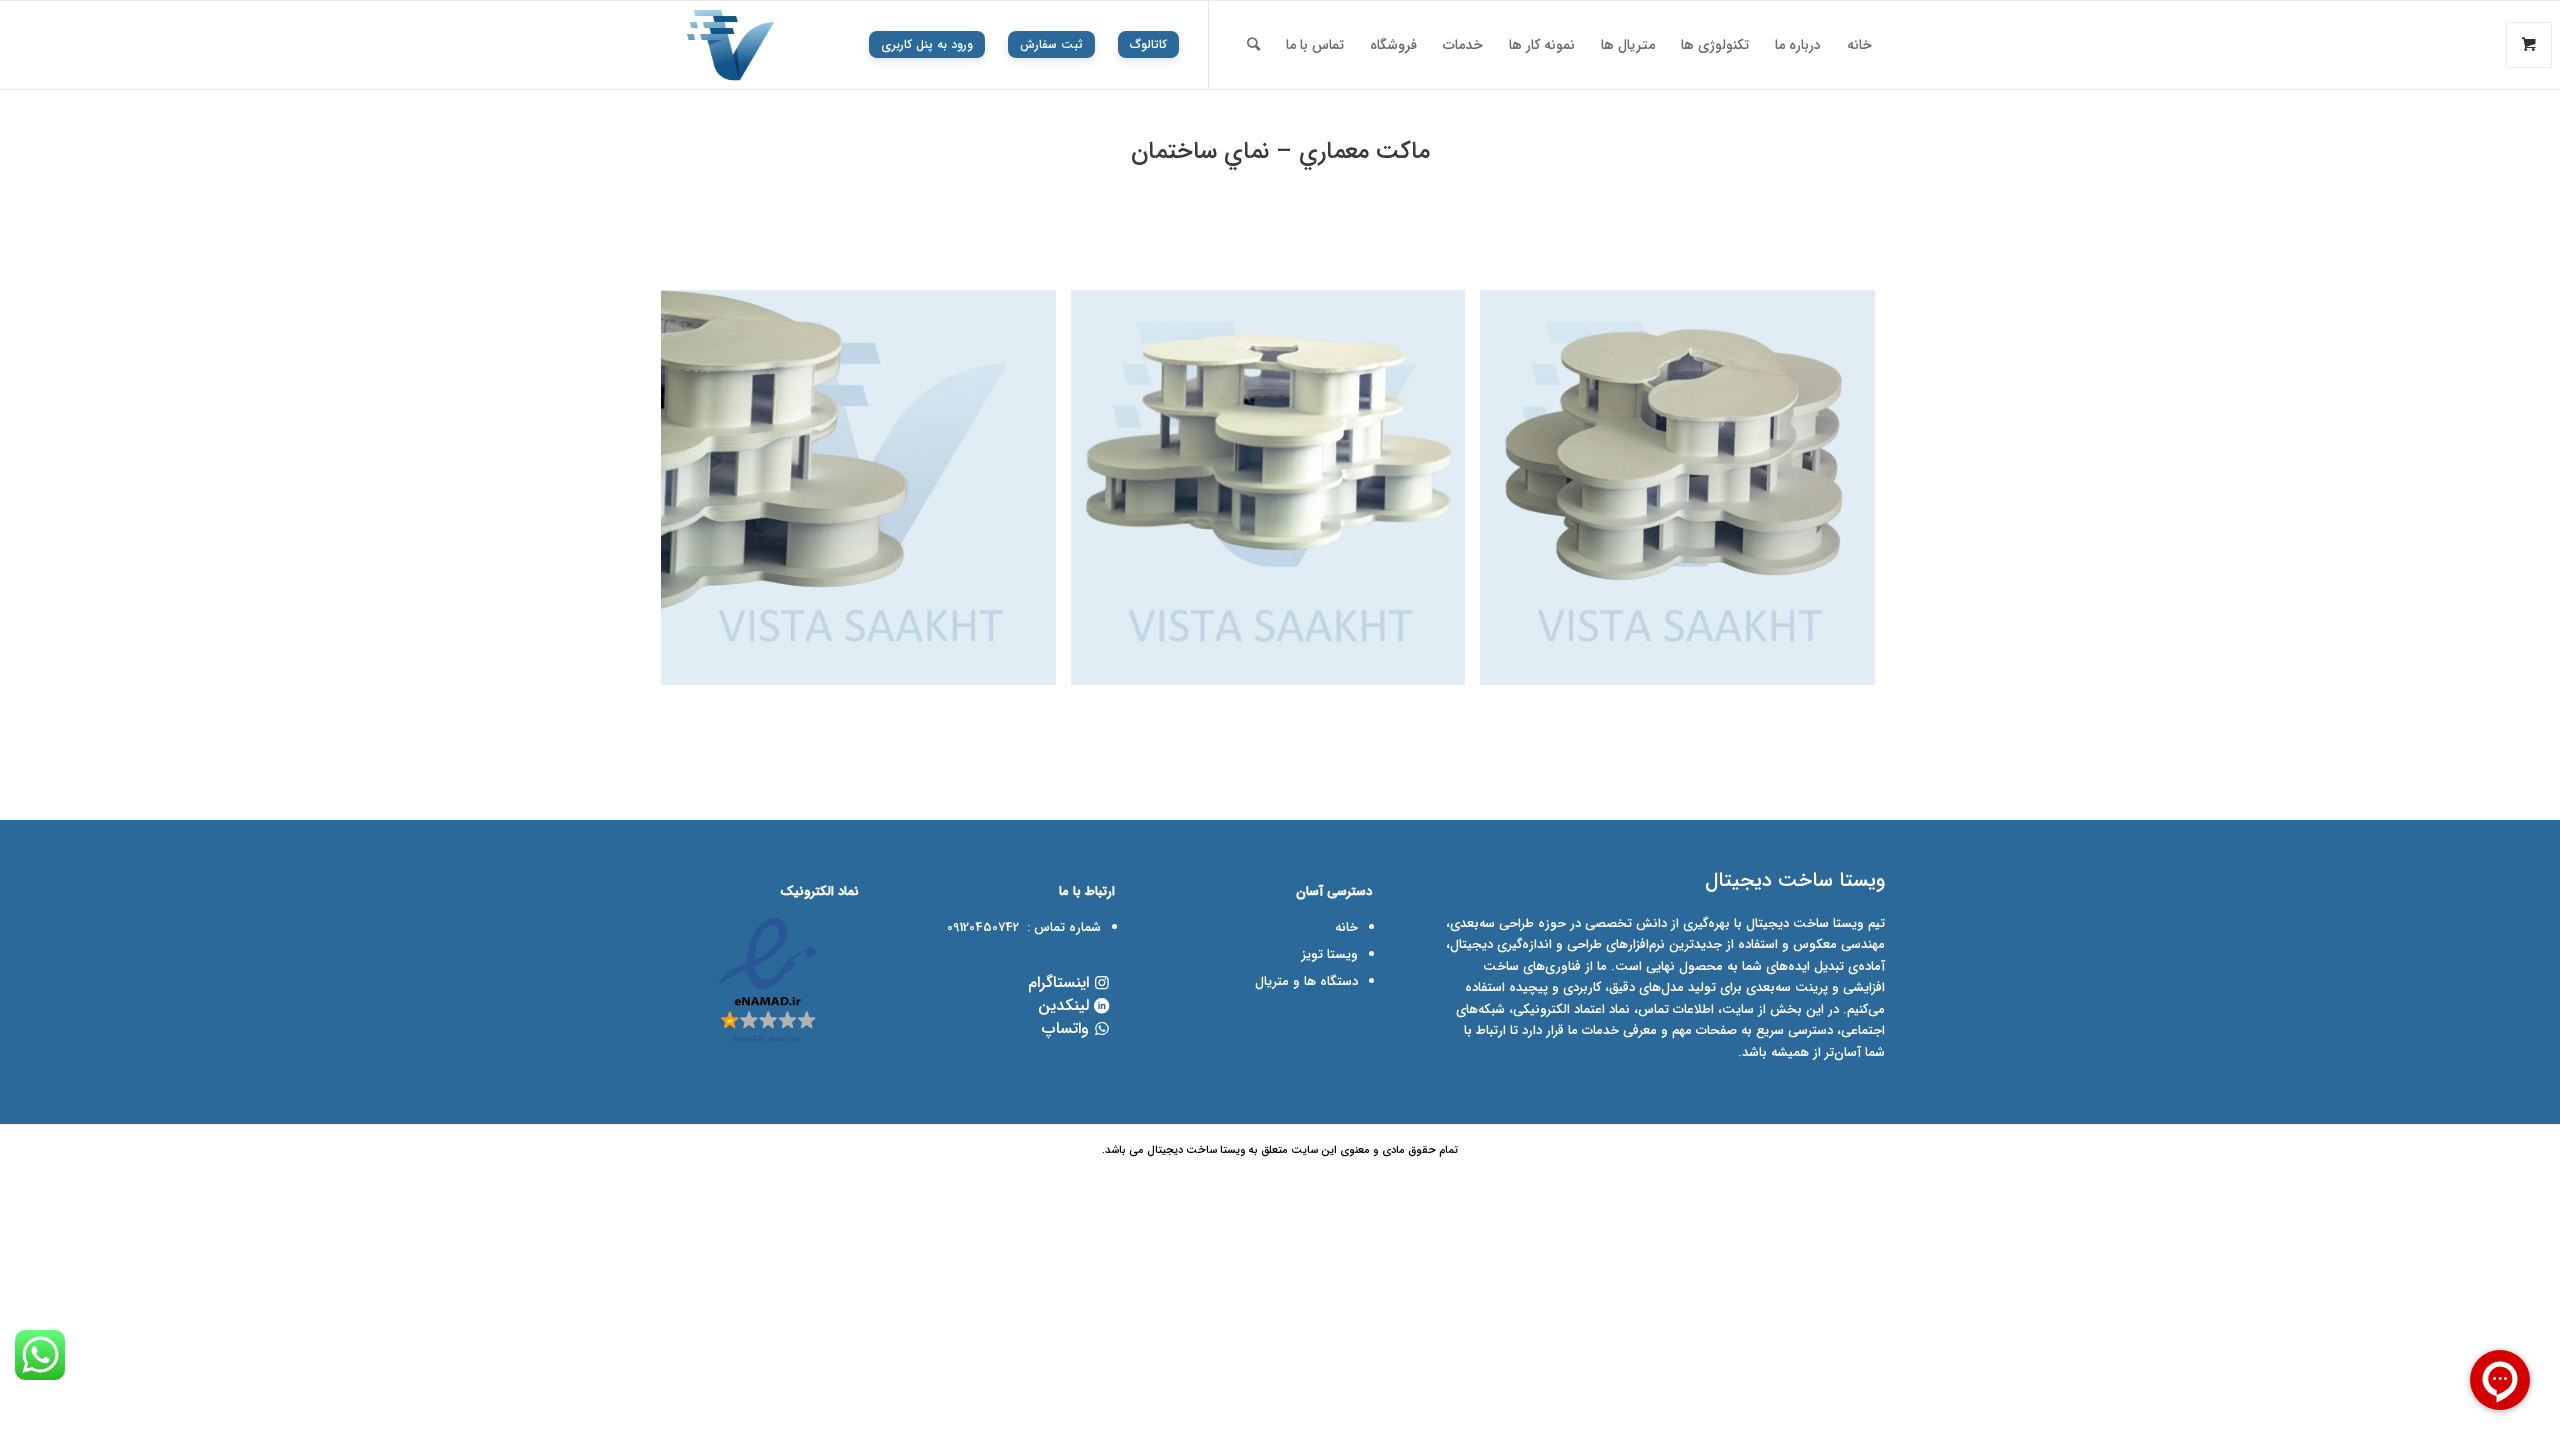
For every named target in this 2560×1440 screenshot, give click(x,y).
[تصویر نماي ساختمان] (1276, 495)
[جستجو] (1253, 45)
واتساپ (1065, 1028)
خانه (1346, 927)
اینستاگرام (1058, 982)
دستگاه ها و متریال (1306, 981)
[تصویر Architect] (866, 495)
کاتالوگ (1148, 44)
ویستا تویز (1330, 954)
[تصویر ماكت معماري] (1685, 495)
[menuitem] (1859, 45)
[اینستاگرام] (1101, 982)
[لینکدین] (1101, 1005)
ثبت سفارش (1051, 44)
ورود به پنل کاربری (927, 44)
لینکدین (1063, 1005)
